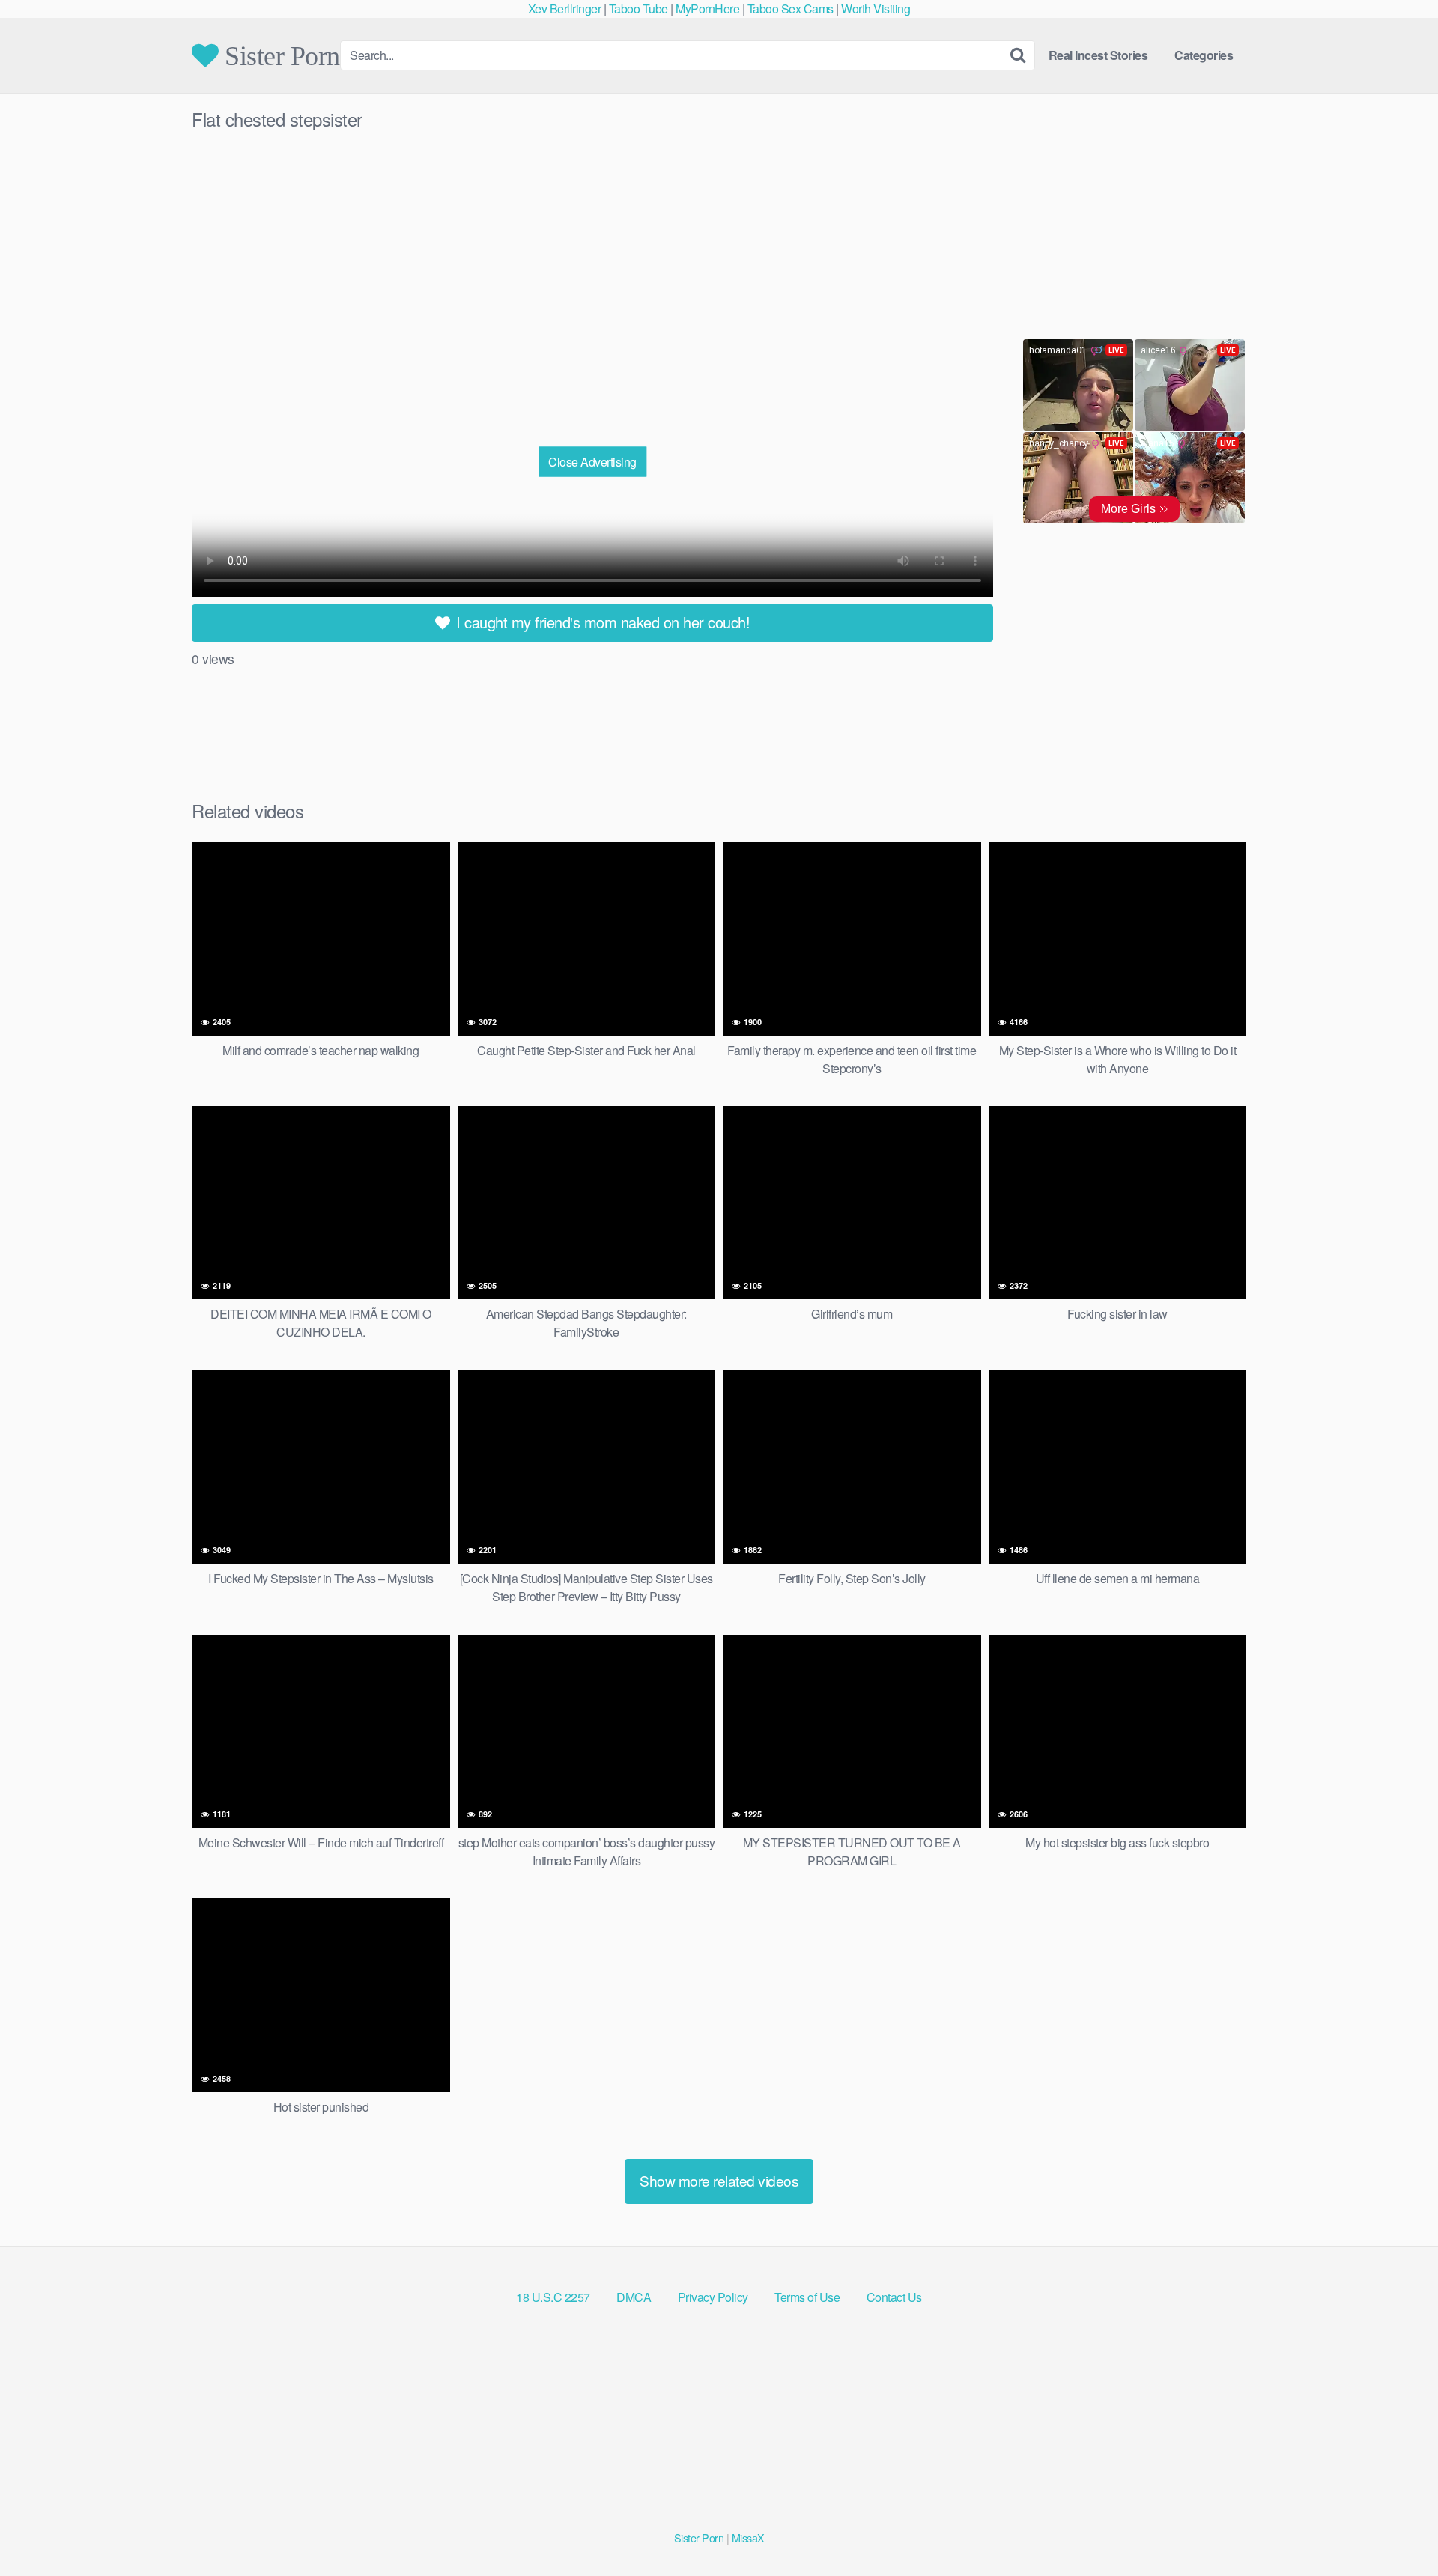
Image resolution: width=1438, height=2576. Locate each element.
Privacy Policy (713, 2297)
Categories (1204, 55)
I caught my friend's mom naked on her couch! (601, 622)
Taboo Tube (638, 9)
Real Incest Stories (1098, 55)
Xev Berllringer (565, 9)
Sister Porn (279, 55)
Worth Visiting (876, 9)
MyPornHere (707, 9)
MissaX (748, 2537)
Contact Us (894, 2297)
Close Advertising (592, 461)
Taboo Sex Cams (791, 9)
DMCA (634, 2297)
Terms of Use (807, 2297)
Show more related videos (719, 2180)
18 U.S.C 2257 (553, 2297)
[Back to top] (1397, 2528)
